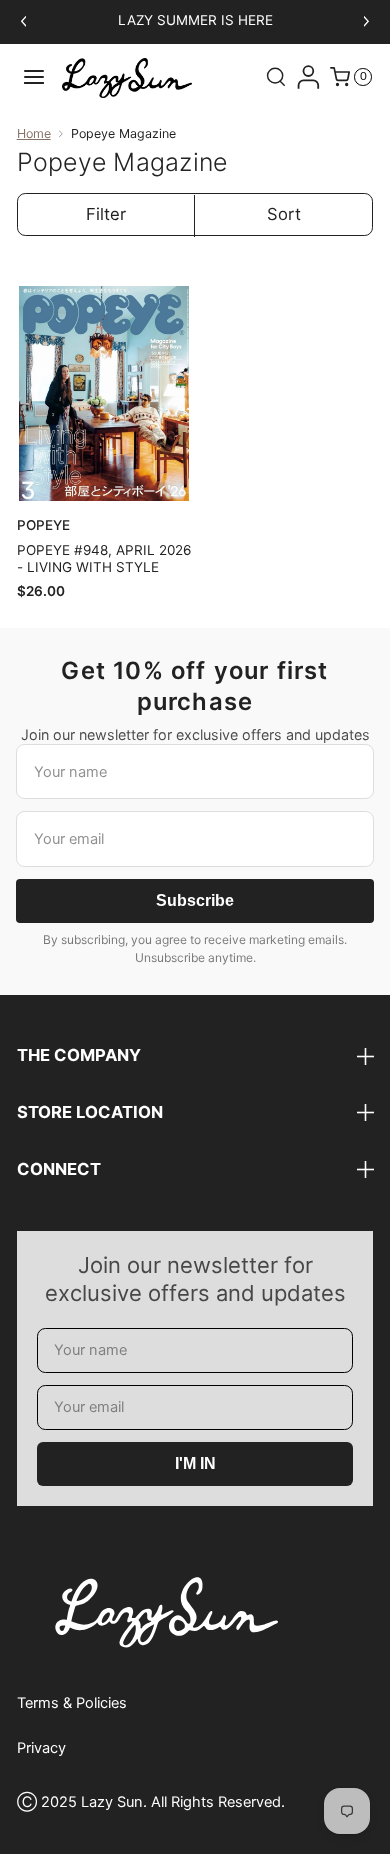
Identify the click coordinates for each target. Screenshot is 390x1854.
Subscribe (195, 900)
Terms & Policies (72, 1703)
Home (34, 134)
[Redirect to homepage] (127, 77)
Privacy (41, 1748)
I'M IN (195, 1463)
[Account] (308, 77)
